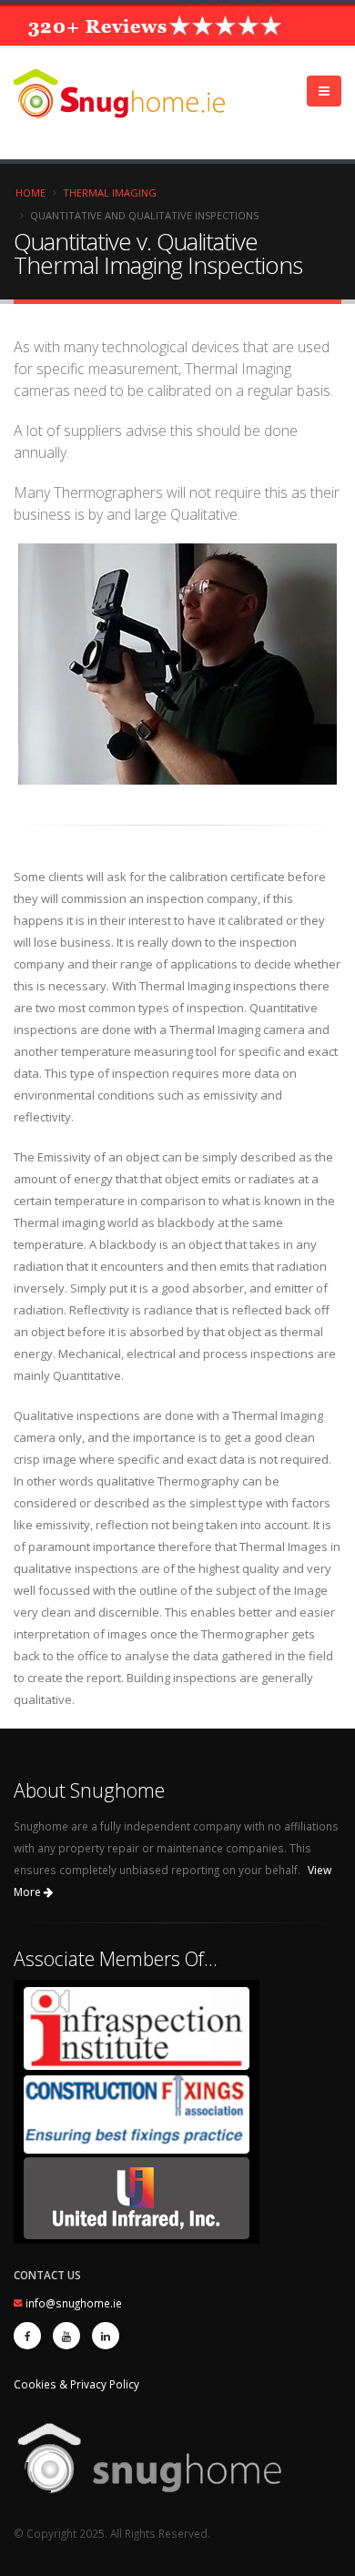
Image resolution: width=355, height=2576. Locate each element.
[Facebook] (27, 2336)
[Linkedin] (106, 2336)
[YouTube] (66, 2336)
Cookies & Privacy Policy (76, 2384)
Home (30, 193)
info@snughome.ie (74, 2303)
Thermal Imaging (110, 193)
